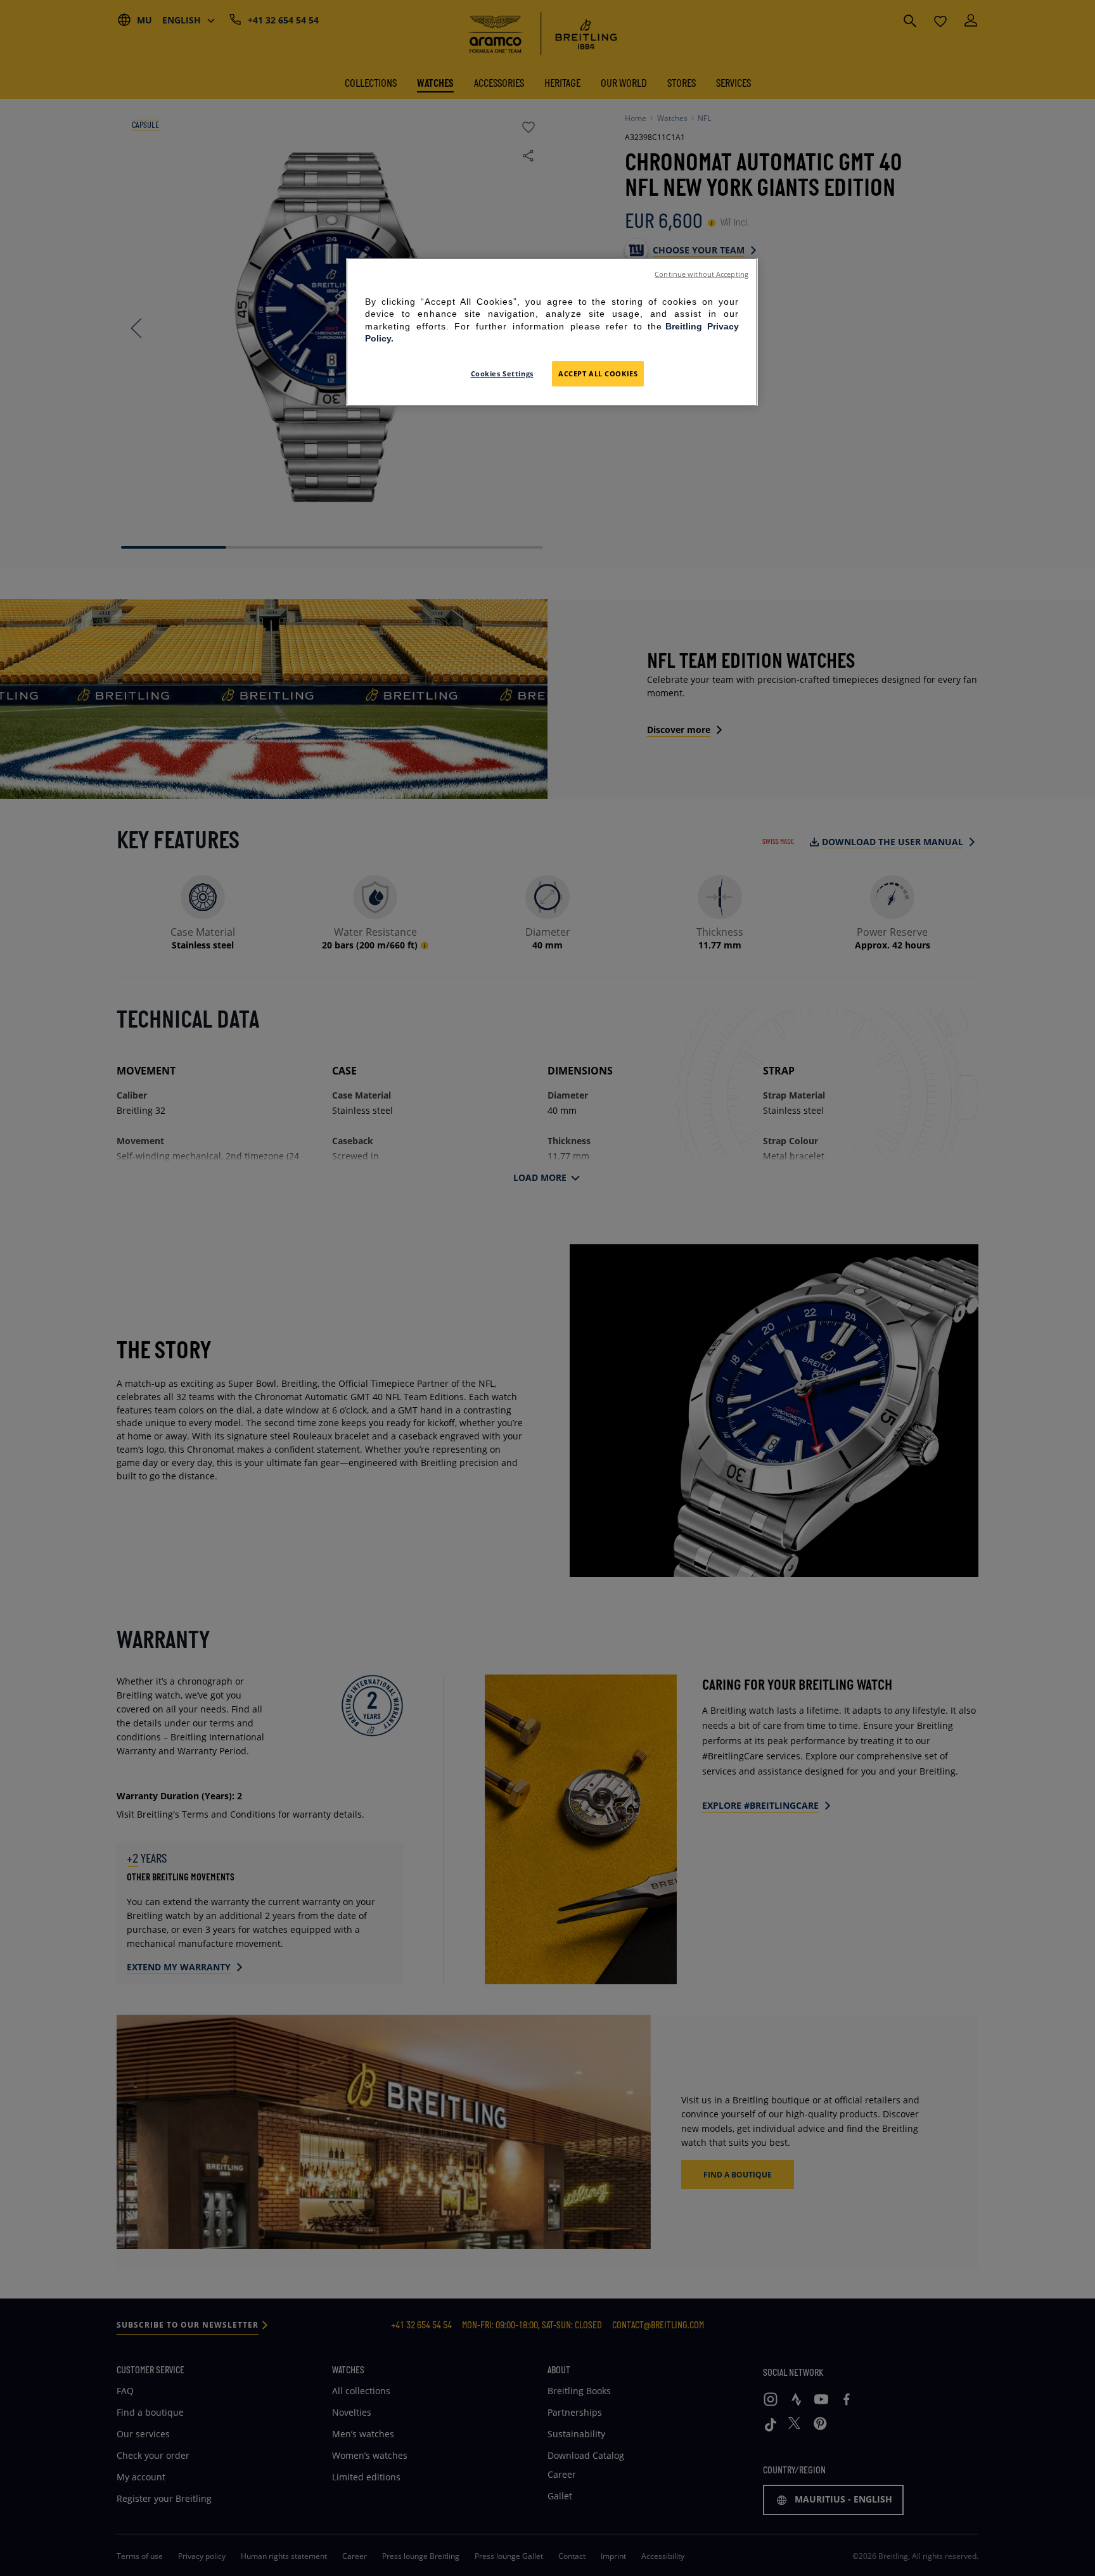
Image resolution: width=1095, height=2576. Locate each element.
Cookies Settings (502, 373)
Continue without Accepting (701, 274)
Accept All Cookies (598, 373)
